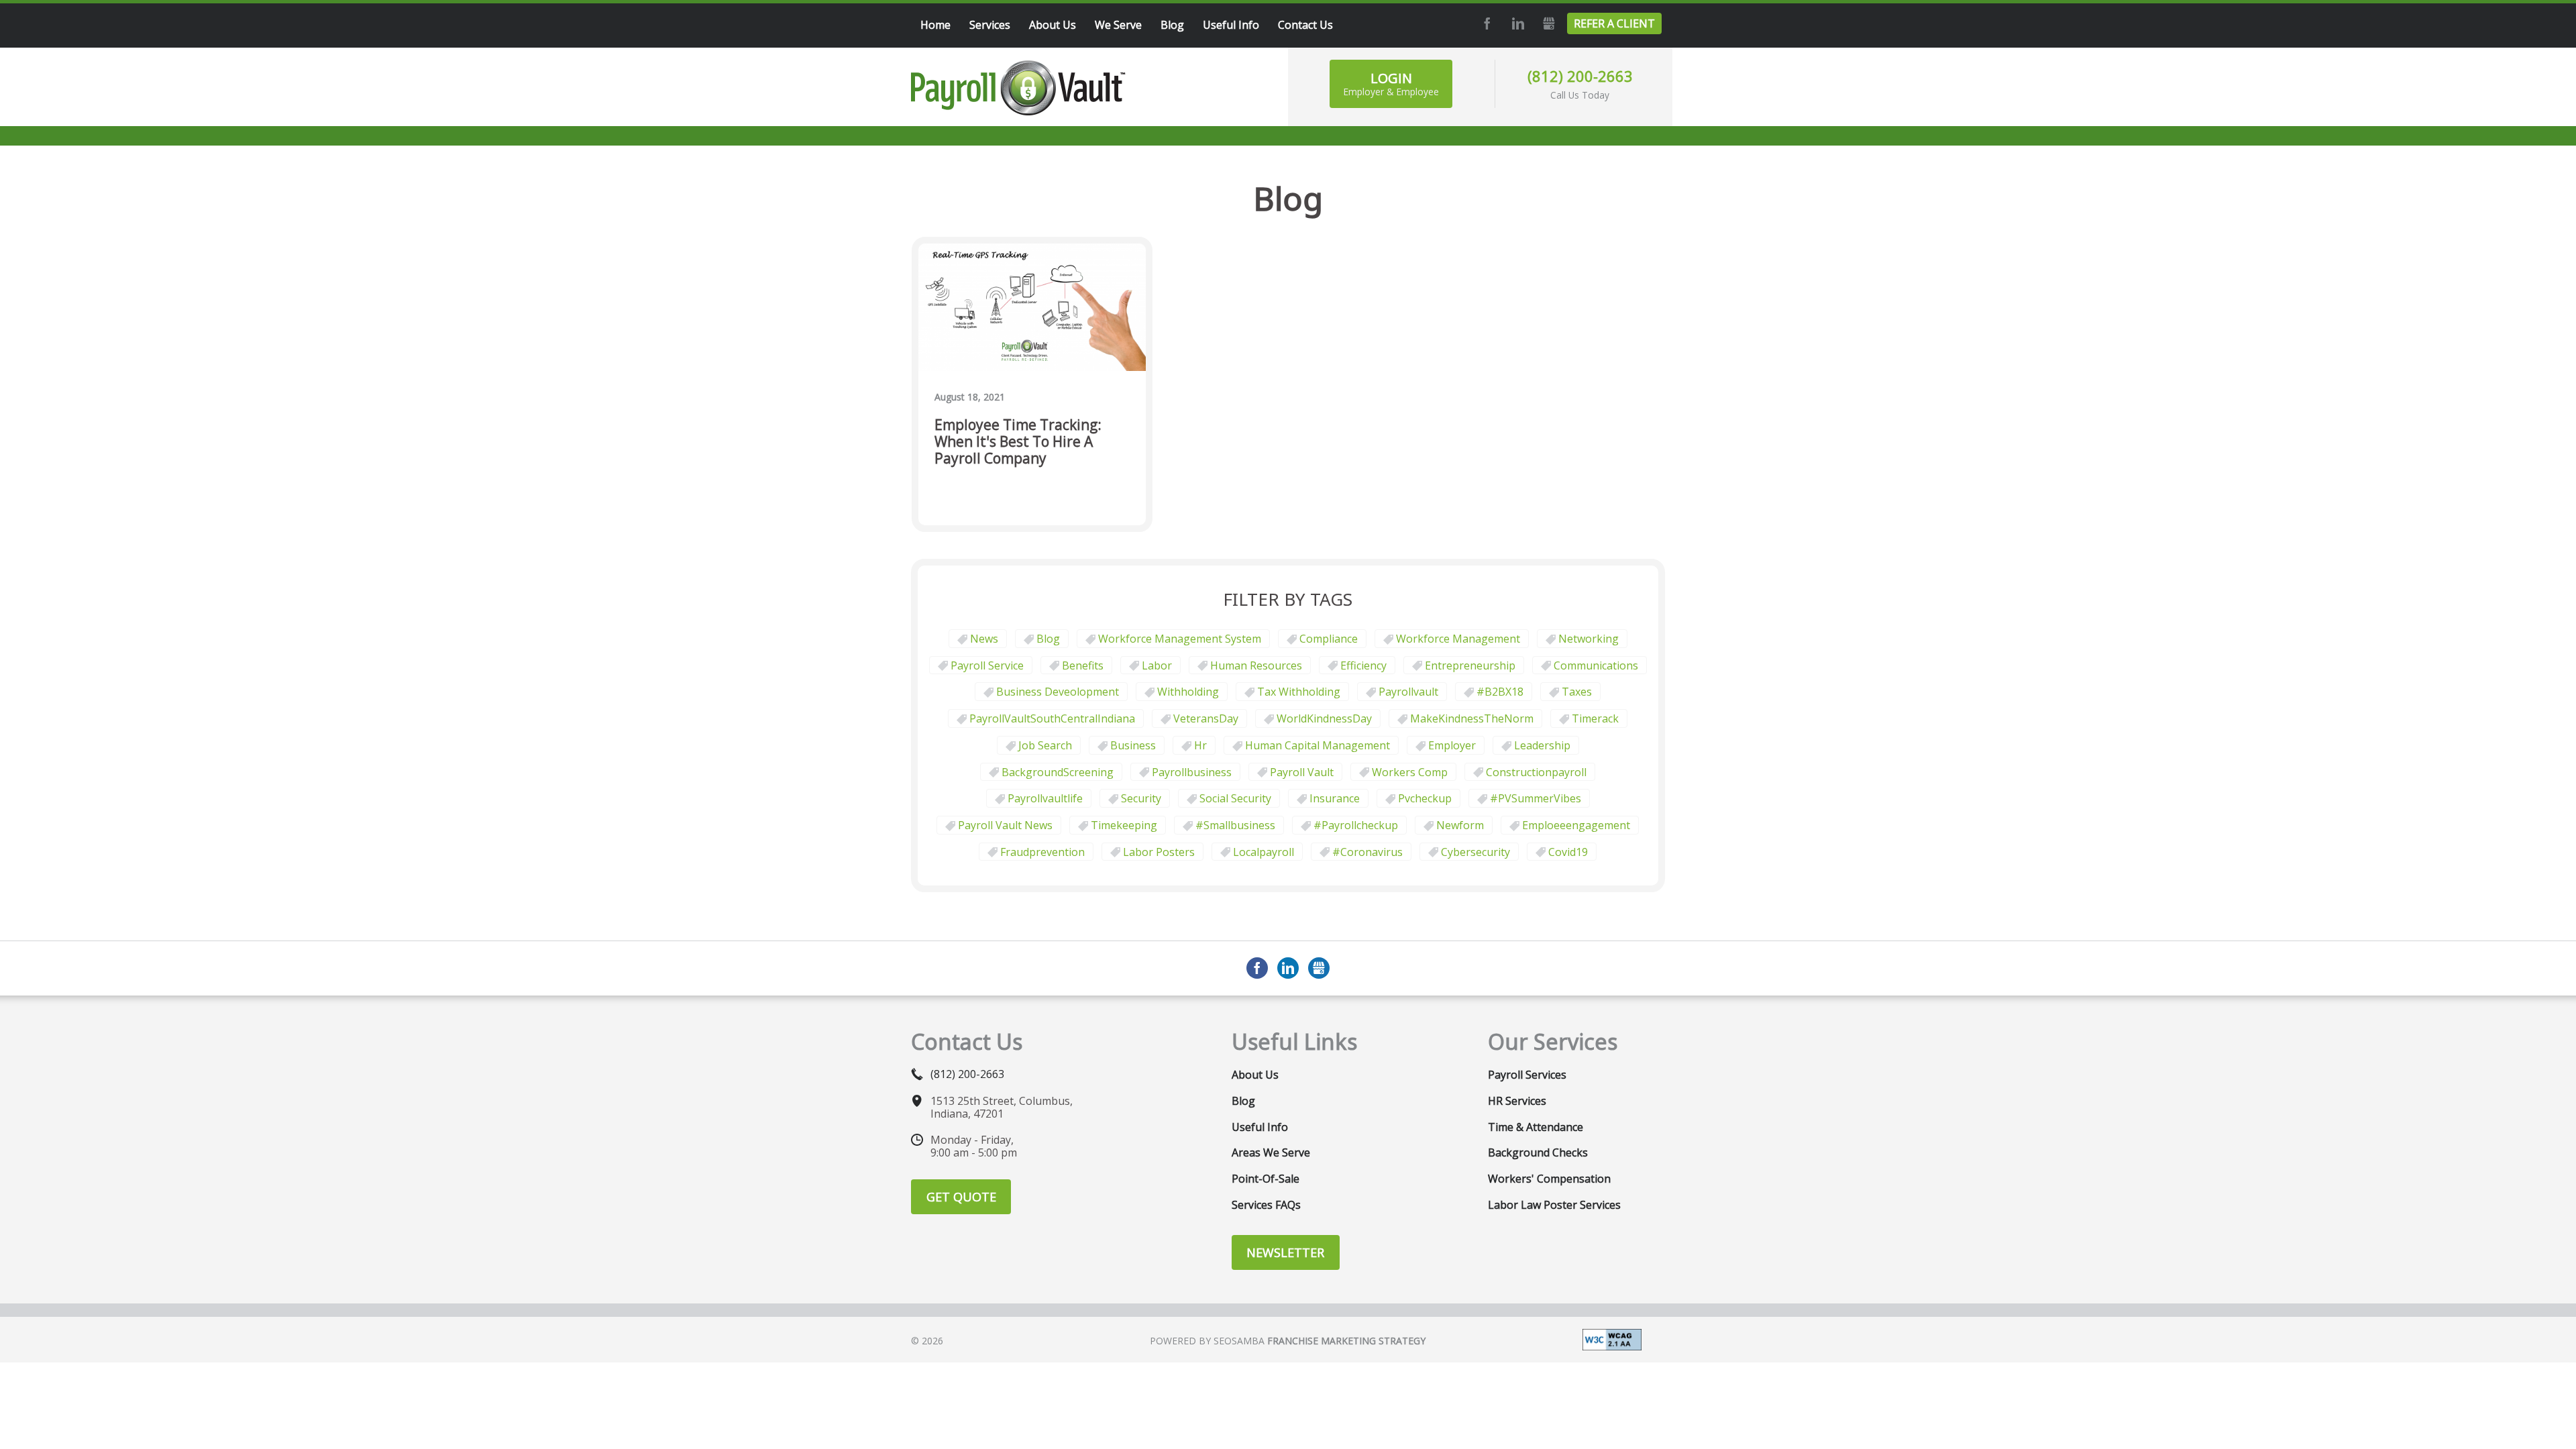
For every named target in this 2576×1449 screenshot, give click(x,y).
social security (1235, 798)
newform (1460, 825)
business (1133, 745)
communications (1596, 665)
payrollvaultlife (1045, 798)
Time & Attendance (1536, 1127)
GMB (1547, 23)
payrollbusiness (1192, 772)
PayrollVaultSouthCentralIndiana (1052, 718)
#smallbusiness (1235, 825)
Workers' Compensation (1549, 1179)
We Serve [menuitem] (1118, 25)
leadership (1542, 745)
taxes (1577, 692)
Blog (1048, 639)
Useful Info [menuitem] (1231, 25)
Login (1391, 84)
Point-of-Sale (1266, 1179)
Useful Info (1260, 1127)
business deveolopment (1058, 692)
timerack (1595, 718)
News (984, 639)
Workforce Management (1458, 639)
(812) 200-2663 (1580, 76)
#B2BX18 (1500, 692)
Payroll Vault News (1005, 825)
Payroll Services (1527, 1075)
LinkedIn (1516, 23)
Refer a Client (1614, 23)
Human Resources (1256, 665)
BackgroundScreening (1058, 772)
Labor (1157, 665)
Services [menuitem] (990, 25)
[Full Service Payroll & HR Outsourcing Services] (1018, 88)
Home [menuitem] (935, 25)
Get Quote (961, 1197)
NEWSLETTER (1285, 1252)
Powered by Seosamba (1288, 1341)
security (1141, 798)
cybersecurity (1475, 852)
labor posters (1159, 852)
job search (1045, 745)
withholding (1188, 692)
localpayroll (1264, 852)
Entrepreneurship (1470, 665)
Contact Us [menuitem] (1305, 25)
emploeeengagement (1576, 825)
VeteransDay (1206, 718)
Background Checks (1538, 1152)
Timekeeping (1124, 825)
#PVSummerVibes (1536, 798)
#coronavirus (1367, 852)
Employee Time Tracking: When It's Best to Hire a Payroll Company (1018, 442)
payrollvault (1408, 692)
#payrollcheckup (1356, 825)
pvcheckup (1425, 798)
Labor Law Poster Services (1554, 1205)
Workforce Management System (1180, 639)
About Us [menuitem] (1053, 25)
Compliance (1329, 639)
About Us (1255, 1075)
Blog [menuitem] (1172, 25)
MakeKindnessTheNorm (1472, 718)
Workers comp (1410, 772)
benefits (1083, 665)
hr (1200, 745)
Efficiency (1363, 665)
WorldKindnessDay (1324, 718)
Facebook (1485, 23)
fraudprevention (1042, 852)
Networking (1589, 639)
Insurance (1335, 798)
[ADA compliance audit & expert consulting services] (1612, 1338)
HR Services (1517, 1101)
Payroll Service (987, 665)
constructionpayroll (1536, 772)
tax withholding (1299, 692)
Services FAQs (1266, 1205)
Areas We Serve (1271, 1152)
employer (1452, 745)
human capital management (1318, 745)
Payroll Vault (1302, 772)
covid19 (1568, 852)
